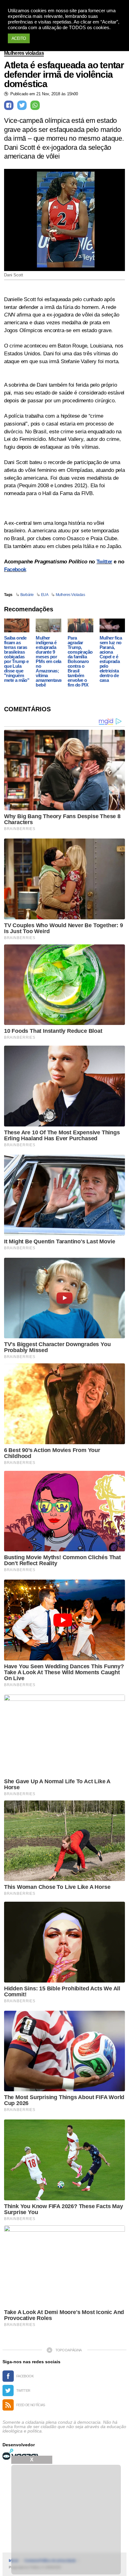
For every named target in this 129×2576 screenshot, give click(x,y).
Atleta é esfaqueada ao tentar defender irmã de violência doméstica (64, 75)
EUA (45, 595)
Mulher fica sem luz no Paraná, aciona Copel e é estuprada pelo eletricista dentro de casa (111, 659)
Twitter (104, 562)
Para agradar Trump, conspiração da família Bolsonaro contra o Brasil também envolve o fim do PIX (80, 661)
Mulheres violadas (24, 53)
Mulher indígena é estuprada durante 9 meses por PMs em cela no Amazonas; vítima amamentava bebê (49, 661)
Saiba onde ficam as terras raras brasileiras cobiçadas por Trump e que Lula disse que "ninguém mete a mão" (17, 659)
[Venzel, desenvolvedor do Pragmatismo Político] (21, 2454)
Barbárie (27, 595)
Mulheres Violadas (70, 595)
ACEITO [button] (19, 38)
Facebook (15, 570)
